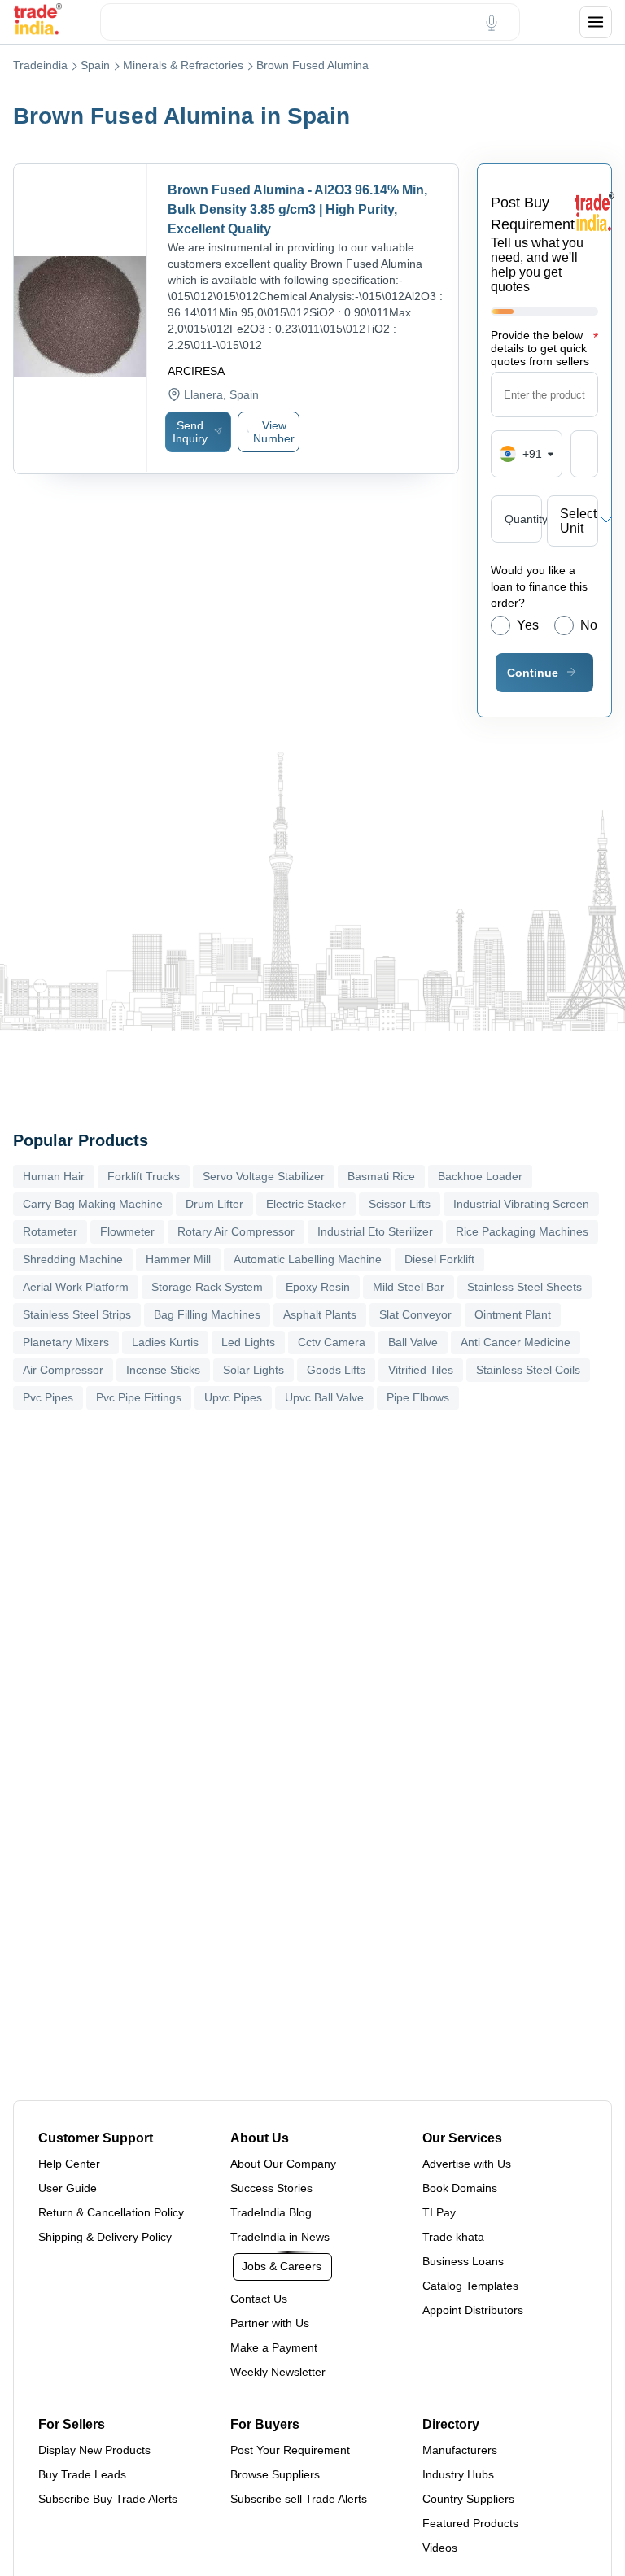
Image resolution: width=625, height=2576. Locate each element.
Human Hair (54, 1176)
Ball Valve (413, 1342)
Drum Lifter (214, 1204)
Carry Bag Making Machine (93, 1204)
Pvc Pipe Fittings (139, 1397)
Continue (533, 673)
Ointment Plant (513, 1314)
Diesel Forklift (439, 1259)
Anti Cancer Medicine (516, 1342)
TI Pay (439, 2212)
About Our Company (283, 2164)
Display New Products (94, 2450)
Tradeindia (40, 65)
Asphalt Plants (320, 1314)
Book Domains (460, 2188)
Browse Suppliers (275, 2474)
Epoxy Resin (318, 1287)
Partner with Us (270, 2323)
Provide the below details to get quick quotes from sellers (544, 348)
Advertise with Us (467, 2164)
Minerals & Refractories (183, 65)
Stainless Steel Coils (528, 1370)
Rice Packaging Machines (522, 1231)
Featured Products (470, 2523)
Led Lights (248, 1342)
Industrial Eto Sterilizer (375, 1231)
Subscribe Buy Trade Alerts (108, 2499)
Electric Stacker (306, 1204)
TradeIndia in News (280, 2237)
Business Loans (463, 2261)
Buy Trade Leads (82, 2474)
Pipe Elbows (418, 1397)
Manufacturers (460, 2450)
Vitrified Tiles (421, 1370)
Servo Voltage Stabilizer (264, 1176)
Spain (95, 65)
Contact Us (259, 2299)
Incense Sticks (163, 1370)
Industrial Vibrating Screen (521, 1204)
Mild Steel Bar (409, 1287)
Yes (528, 625)
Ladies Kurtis (165, 1342)
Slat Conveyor (415, 1314)
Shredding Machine (73, 1259)
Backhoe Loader (480, 1176)
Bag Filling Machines (207, 1314)
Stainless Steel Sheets (524, 1287)
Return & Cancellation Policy (111, 2212)
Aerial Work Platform (76, 1287)
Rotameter (50, 1231)
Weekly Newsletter (278, 2372)
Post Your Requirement (290, 2450)
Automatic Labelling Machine (308, 1259)
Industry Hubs (458, 2474)
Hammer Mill (178, 1259)
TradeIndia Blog (271, 2212)
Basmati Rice (381, 1176)
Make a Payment (274, 2347)
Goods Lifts (336, 1370)
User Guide (68, 2188)
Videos (440, 2548)
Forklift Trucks (144, 1176)
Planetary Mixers (66, 1342)
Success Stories (271, 2188)
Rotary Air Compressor (236, 1231)
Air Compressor (63, 1370)
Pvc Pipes (48, 1397)
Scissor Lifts (400, 1204)
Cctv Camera (332, 1342)
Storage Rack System (207, 1287)
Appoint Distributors (473, 2310)
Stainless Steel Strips (77, 1314)
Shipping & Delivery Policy (105, 2237)
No (589, 625)
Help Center (69, 2164)
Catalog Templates (470, 2286)
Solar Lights (253, 1370)
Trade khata (453, 2237)
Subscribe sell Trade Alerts (299, 2499)
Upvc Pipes (233, 1397)
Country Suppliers (468, 2499)
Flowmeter (127, 1231)
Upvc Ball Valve (324, 1397)
